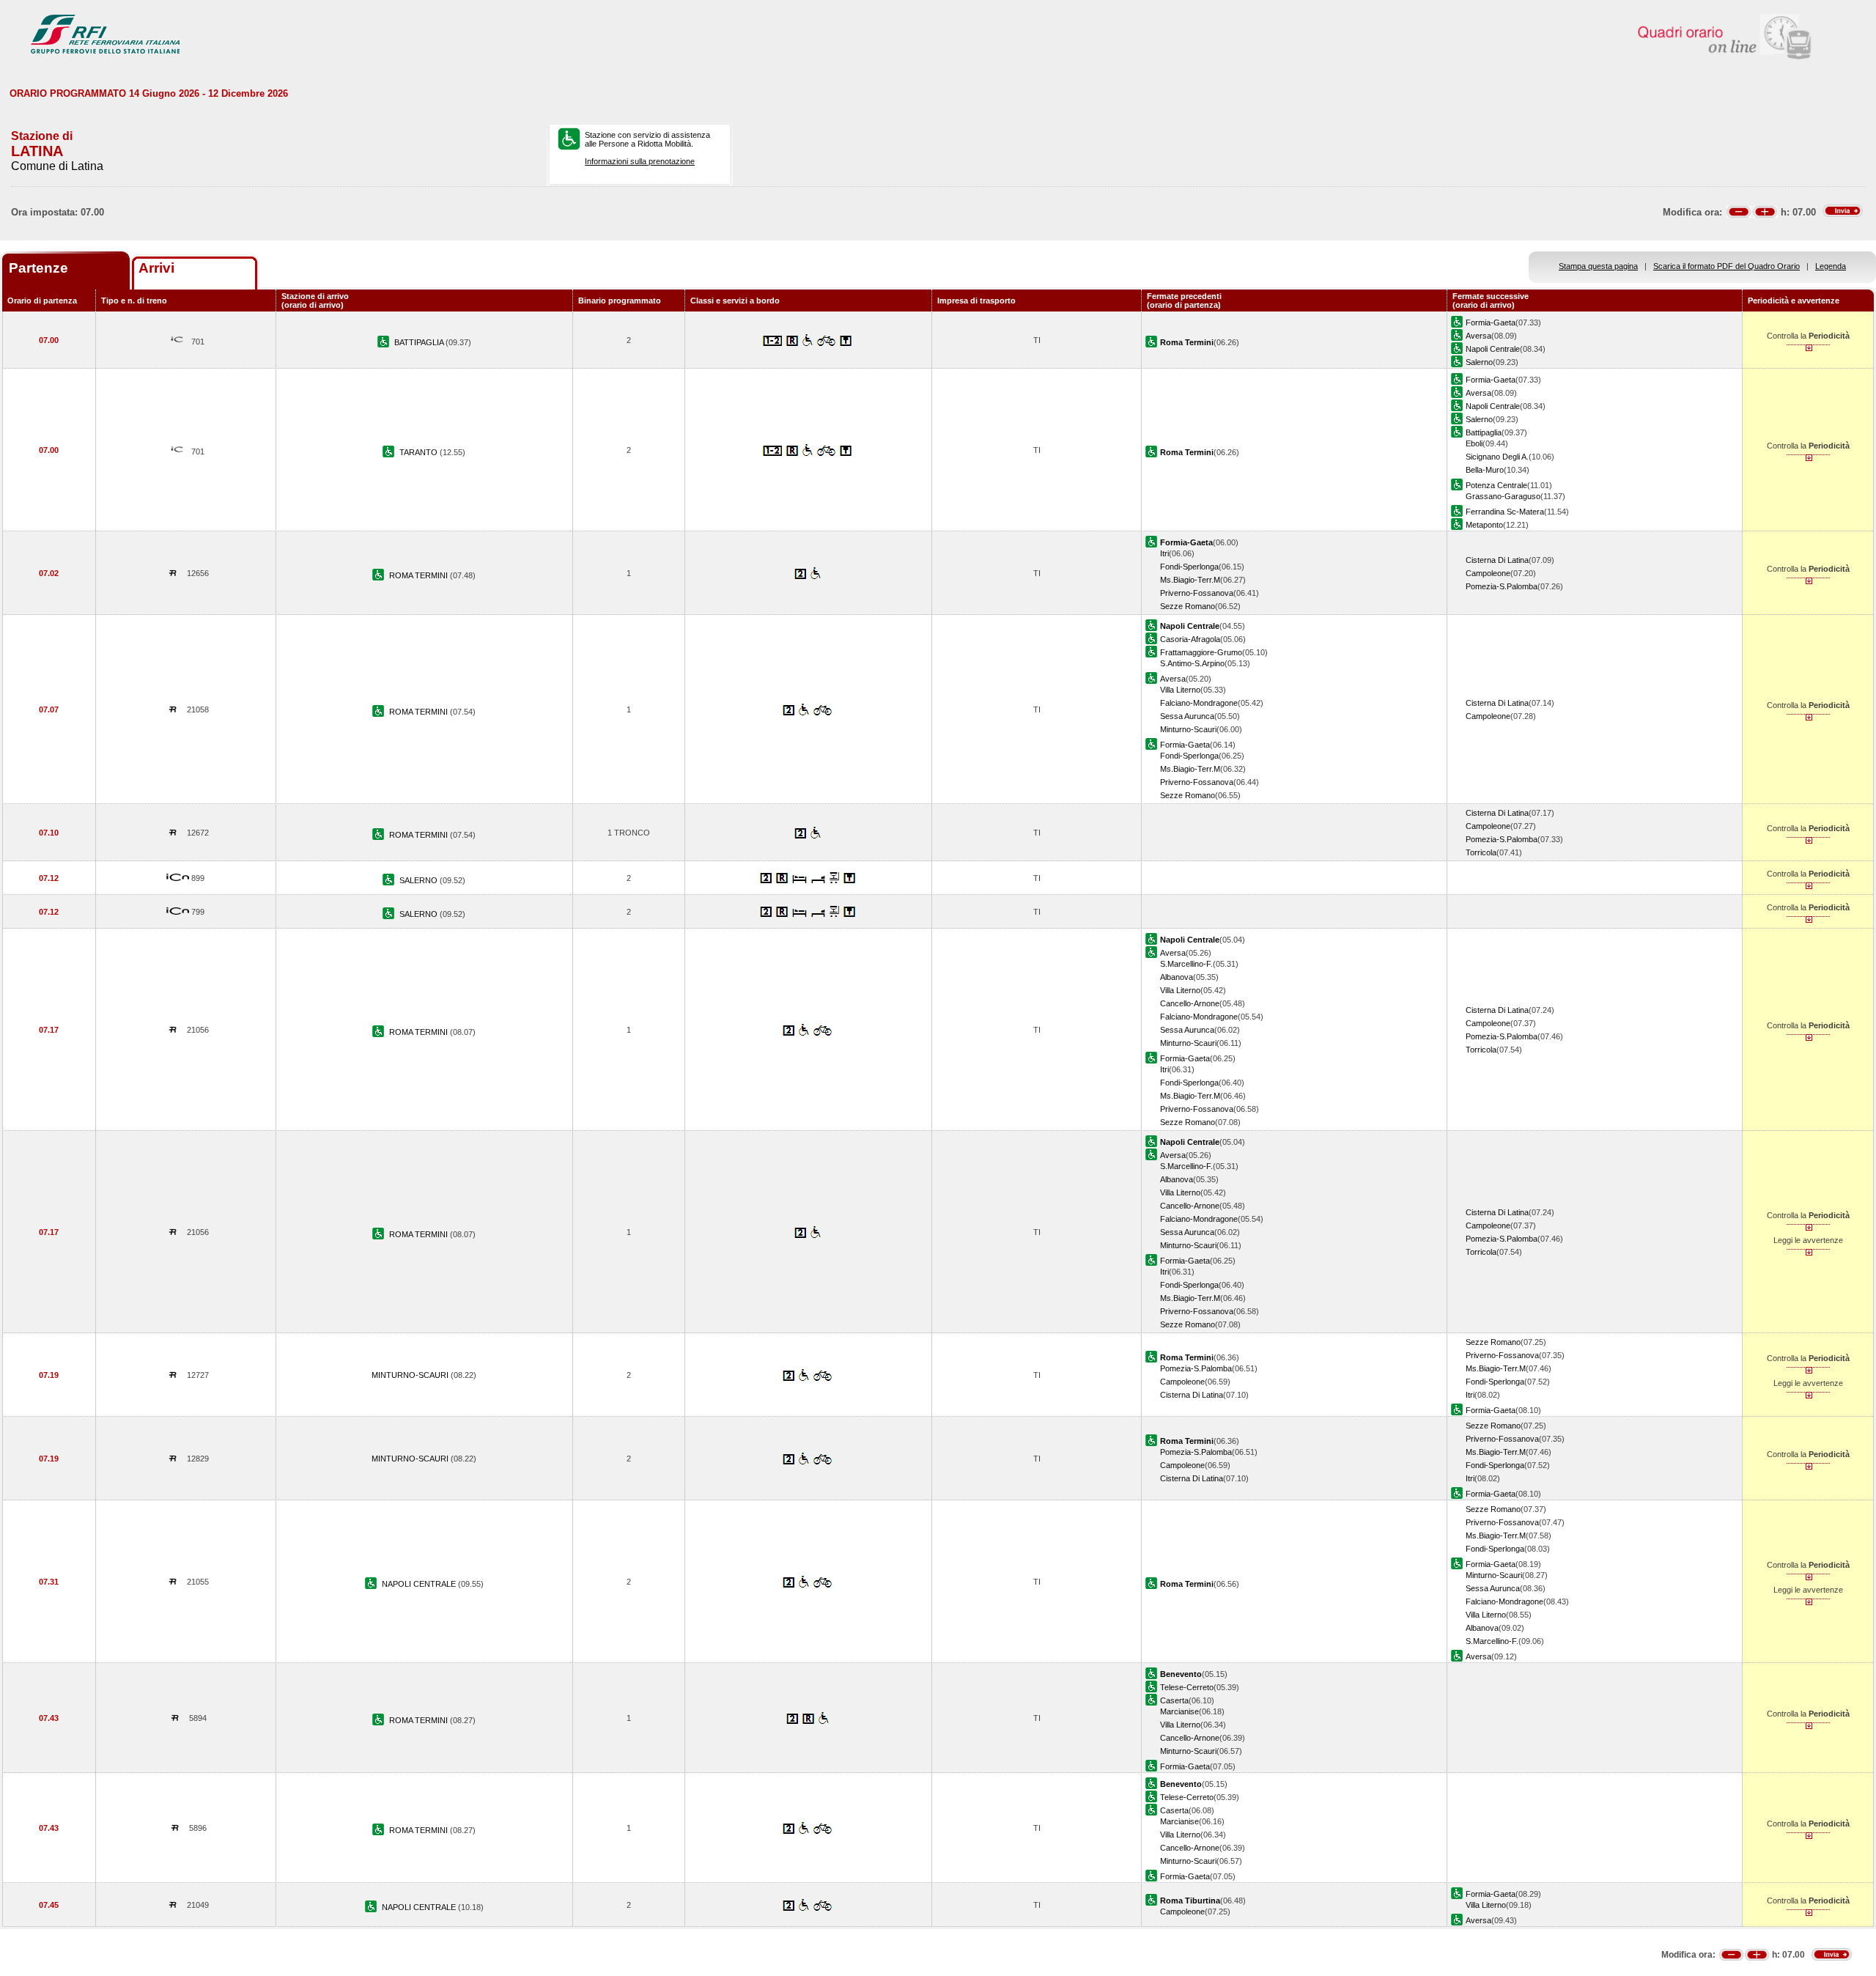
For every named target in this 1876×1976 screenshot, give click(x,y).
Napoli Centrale (1493, 349)
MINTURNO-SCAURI (411, 1375)
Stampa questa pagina (1598, 266)
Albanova (1177, 977)
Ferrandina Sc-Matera (1505, 512)
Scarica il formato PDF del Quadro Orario (1727, 266)
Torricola (1481, 852)
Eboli (1474, 443)
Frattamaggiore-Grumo (1201, 652)
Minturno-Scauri (1188, 729)
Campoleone (1488, 573)
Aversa (1478, 336)
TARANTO (420, 452)
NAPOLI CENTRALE (420, 1584)
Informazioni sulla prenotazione (640, 161)
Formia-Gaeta (1491, 322)
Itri (1164, 553)
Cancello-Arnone (1190, 1003)
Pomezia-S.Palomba (1502, 586)
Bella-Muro (1485, 470)
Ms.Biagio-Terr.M (1190, 580)
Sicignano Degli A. (1497, 457)
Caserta (1174, 1700)
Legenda (1831, 266)
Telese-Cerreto (1187, 1687)
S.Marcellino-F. (1186, 964)
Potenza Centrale (1496, 485)
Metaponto (1484, 525)
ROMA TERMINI (420, 575)
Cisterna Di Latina (1497, 560)
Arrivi (156, 268)
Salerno (1479, 362)
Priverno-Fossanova (1197, 593)
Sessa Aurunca (1187, 716)
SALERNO (420, 880)
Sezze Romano (1188, 606)
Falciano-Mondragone (1199, 703)
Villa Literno (1180, 690)
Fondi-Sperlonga (1189, 567)
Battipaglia (1484, 432)
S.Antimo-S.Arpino (1192, 663)
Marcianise (1179, 1711)
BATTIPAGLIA (420, 342)
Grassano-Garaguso (1503, 496)
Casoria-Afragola (1190, 639)
